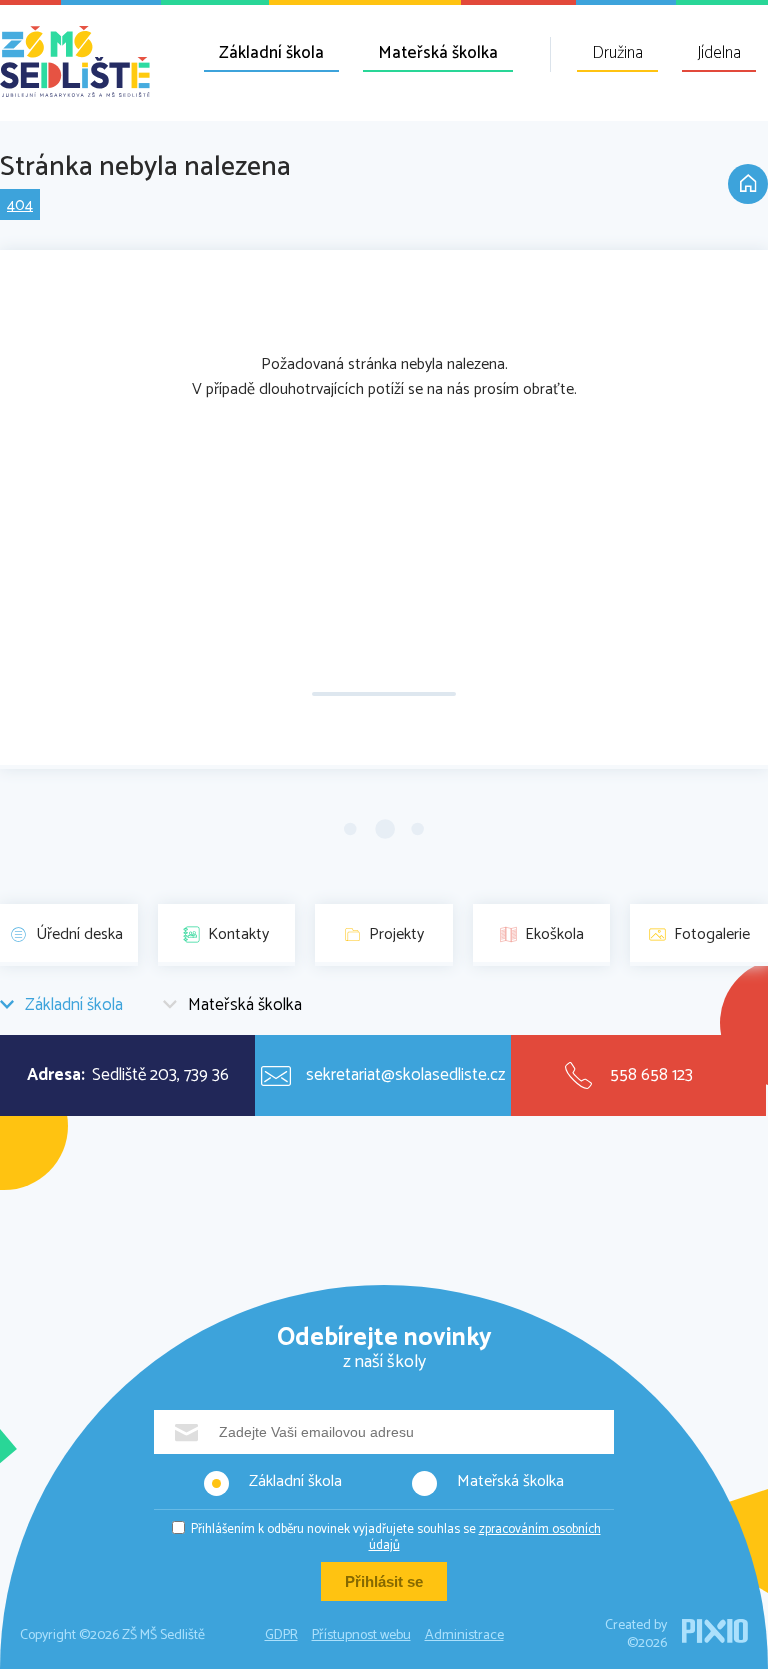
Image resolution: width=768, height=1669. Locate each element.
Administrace (464, 1635)
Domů (748, 184)
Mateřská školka (438, 53)
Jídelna (719, 53)
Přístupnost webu (361, 1635)
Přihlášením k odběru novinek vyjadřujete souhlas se (396, 1537)
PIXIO (715, 1631)
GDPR (281, 1635)
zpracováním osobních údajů (485, 1537)
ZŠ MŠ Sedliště (75, 61)
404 (20, 205)
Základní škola (271, 53)
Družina (617, 53)
